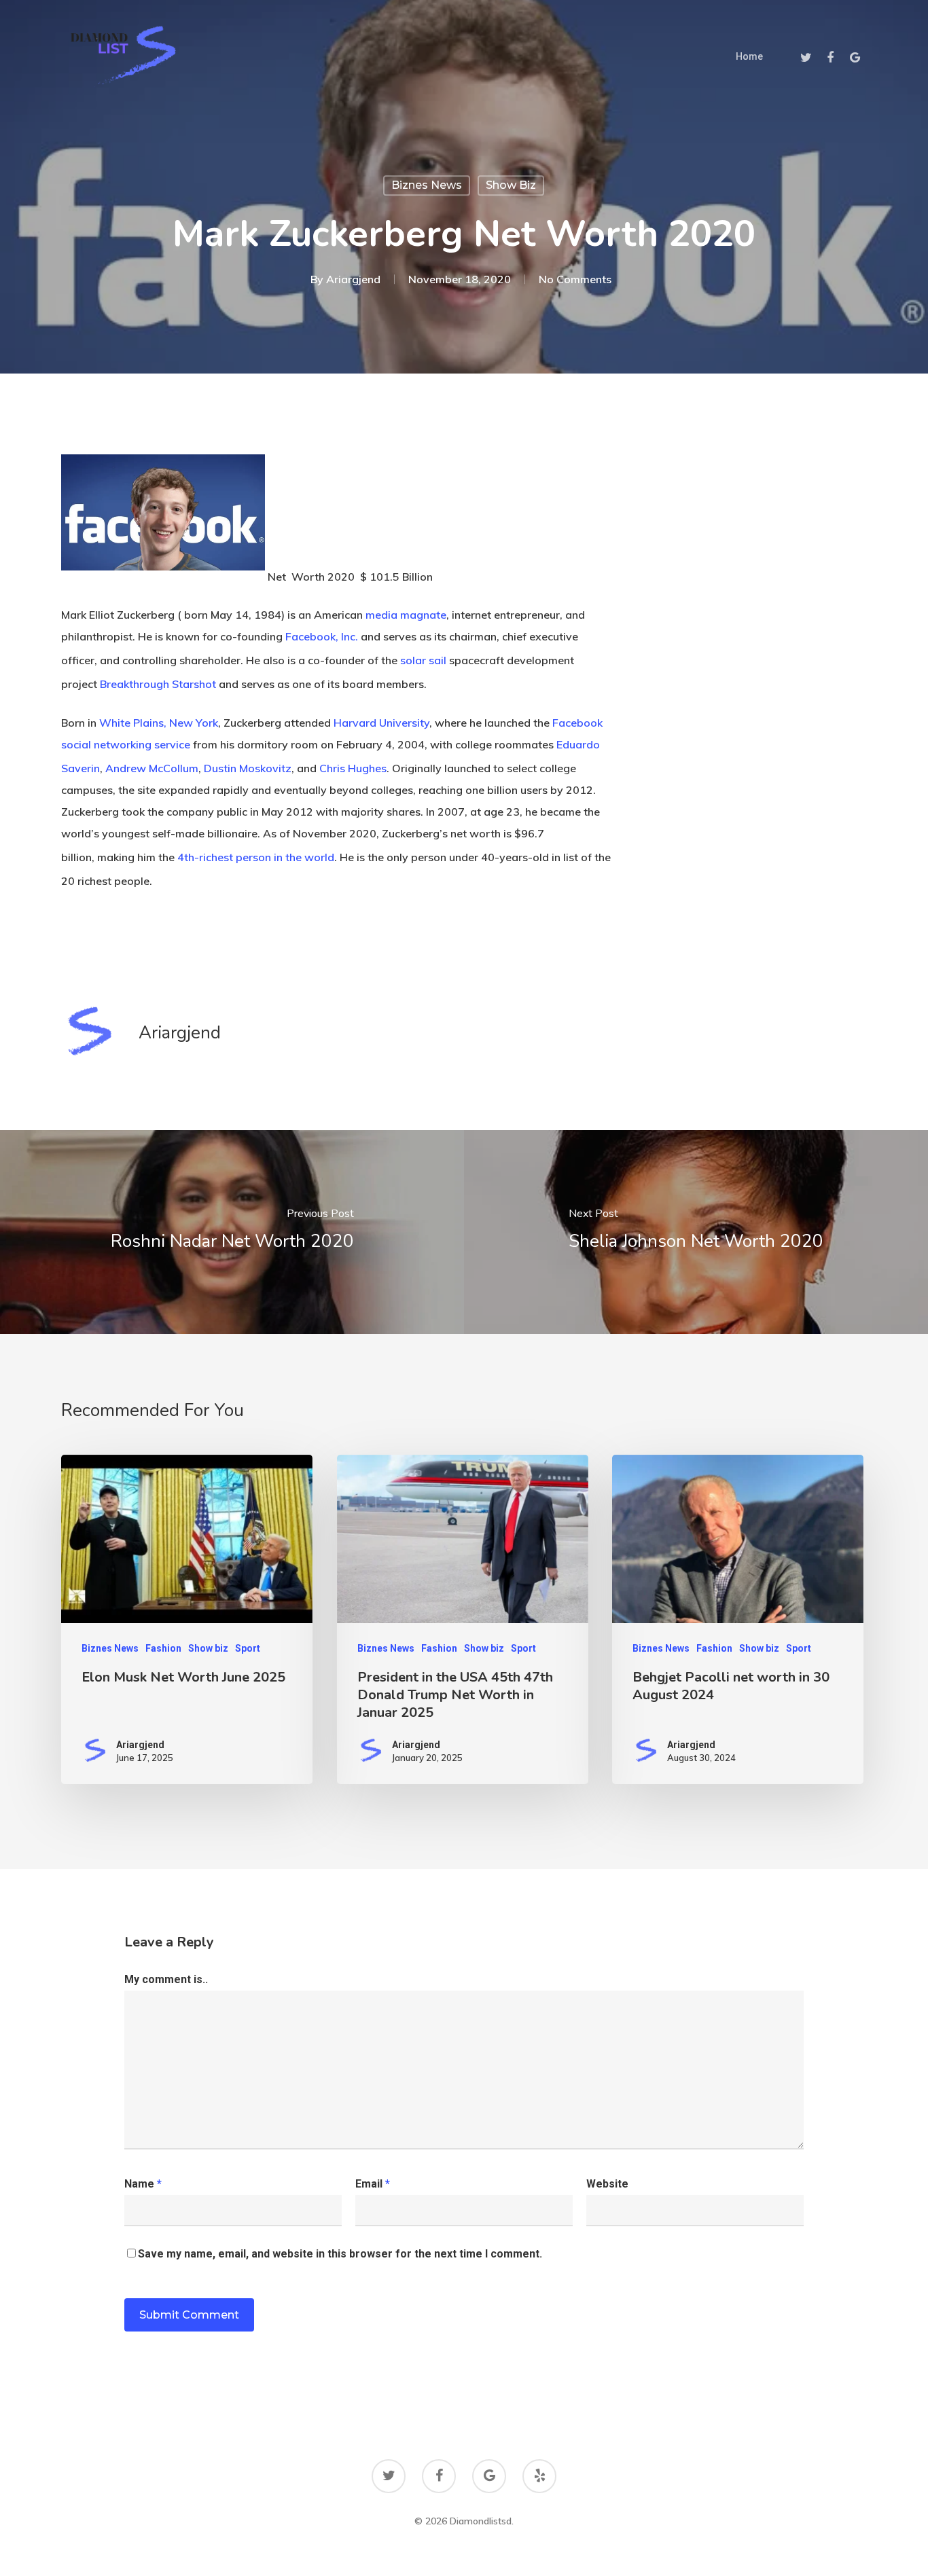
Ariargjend (353, 279)
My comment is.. (166, 1979)
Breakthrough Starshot (158, 685)
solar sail (423, 660)
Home (749, 56)
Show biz (511, 185)
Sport (248, 1648)
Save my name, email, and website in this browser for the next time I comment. (340, 2254)
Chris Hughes (353, 768)
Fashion (163, 1648)
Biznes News (427, 185)
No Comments (575, 279)
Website (607, 2184)
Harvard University (381, 723)
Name (143, 2184)
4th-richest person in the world (256, 857)
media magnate (406, 615)
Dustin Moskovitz (248, 768)
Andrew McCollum (152, 768)
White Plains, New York (159, 723)
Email (373, 2184)
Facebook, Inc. (322, 636)
